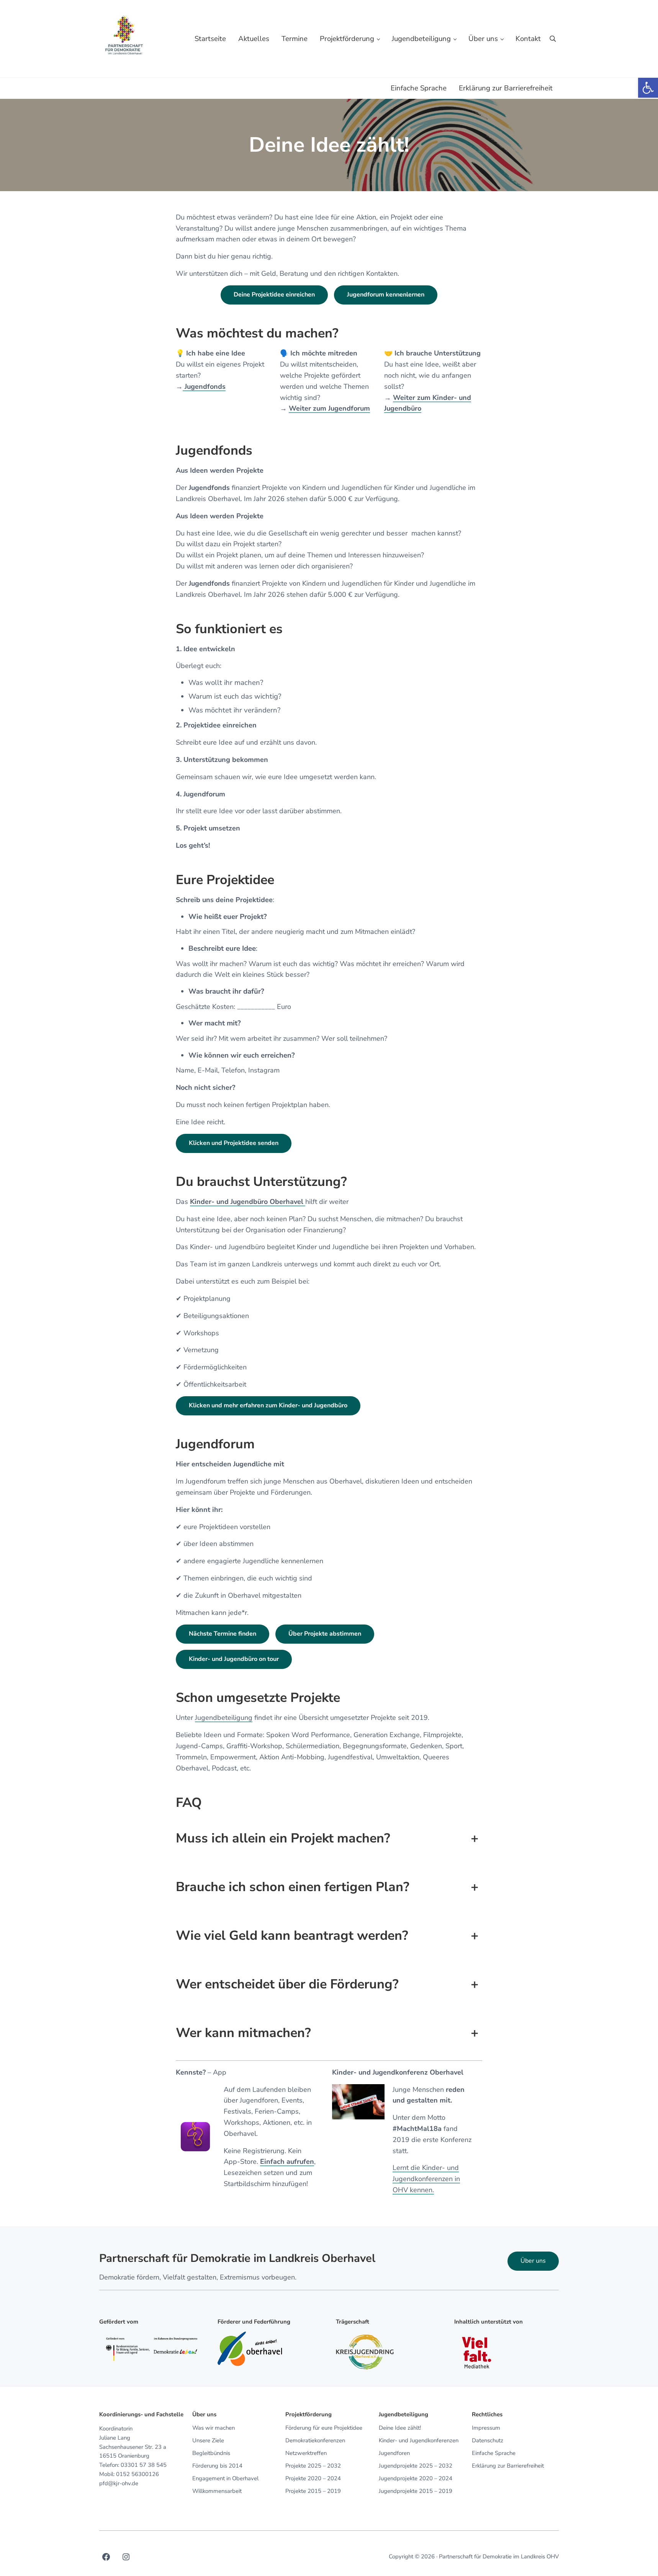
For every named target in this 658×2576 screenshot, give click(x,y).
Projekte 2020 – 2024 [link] (313, 2478)
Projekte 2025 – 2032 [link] (313, 2466)
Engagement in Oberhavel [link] (225, 2478)
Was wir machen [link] (214, 2428)
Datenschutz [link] (488, 2440)
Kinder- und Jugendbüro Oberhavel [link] (248, 1202)
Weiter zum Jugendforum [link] (329, 408)
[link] (648, 88)
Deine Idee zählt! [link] (400, 2428)
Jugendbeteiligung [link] (224, 1718)
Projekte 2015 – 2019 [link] (313, 2491)
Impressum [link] (486, 2428)
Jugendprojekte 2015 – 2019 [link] (416, 2491)
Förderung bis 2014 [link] (217, 2466)
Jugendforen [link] (394, 2453)
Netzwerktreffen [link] (306, 2453)
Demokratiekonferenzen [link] (315, 2440)
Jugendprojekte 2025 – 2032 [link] (416, 2466)
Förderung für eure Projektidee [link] (324, 2428)
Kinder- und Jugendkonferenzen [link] (419, 2440)
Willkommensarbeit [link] (217, 2491)
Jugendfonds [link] (204, 386)
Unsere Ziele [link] (208, 2440)
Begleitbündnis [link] (211, 2453)
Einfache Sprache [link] (494, 2453)
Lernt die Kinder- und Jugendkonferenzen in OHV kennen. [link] (426, 2179)
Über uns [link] (533, 2261)
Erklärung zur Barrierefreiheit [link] (508, 2466)
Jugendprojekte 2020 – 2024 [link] (416, 2478)
